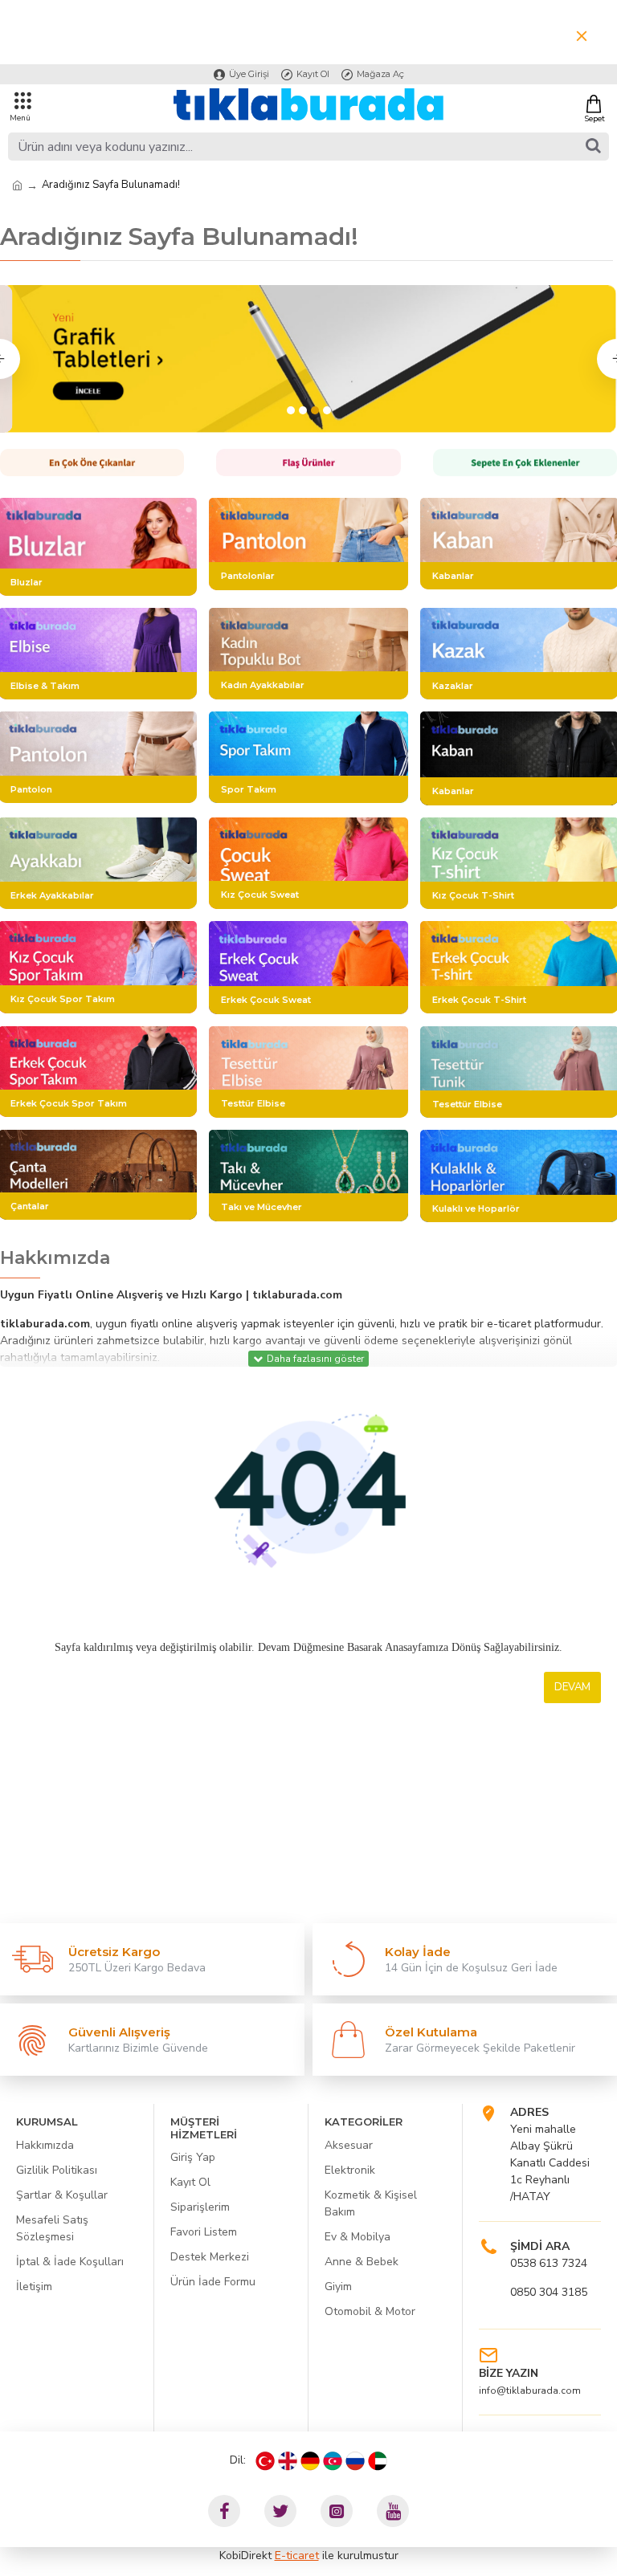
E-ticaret (297, 2556)
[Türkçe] (265, 2461)
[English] (288, 2461)
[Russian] (355, 2461)
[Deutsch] (310, 2461)
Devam (572, 1687)
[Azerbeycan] (333, 2461)
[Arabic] (378, 2461)
